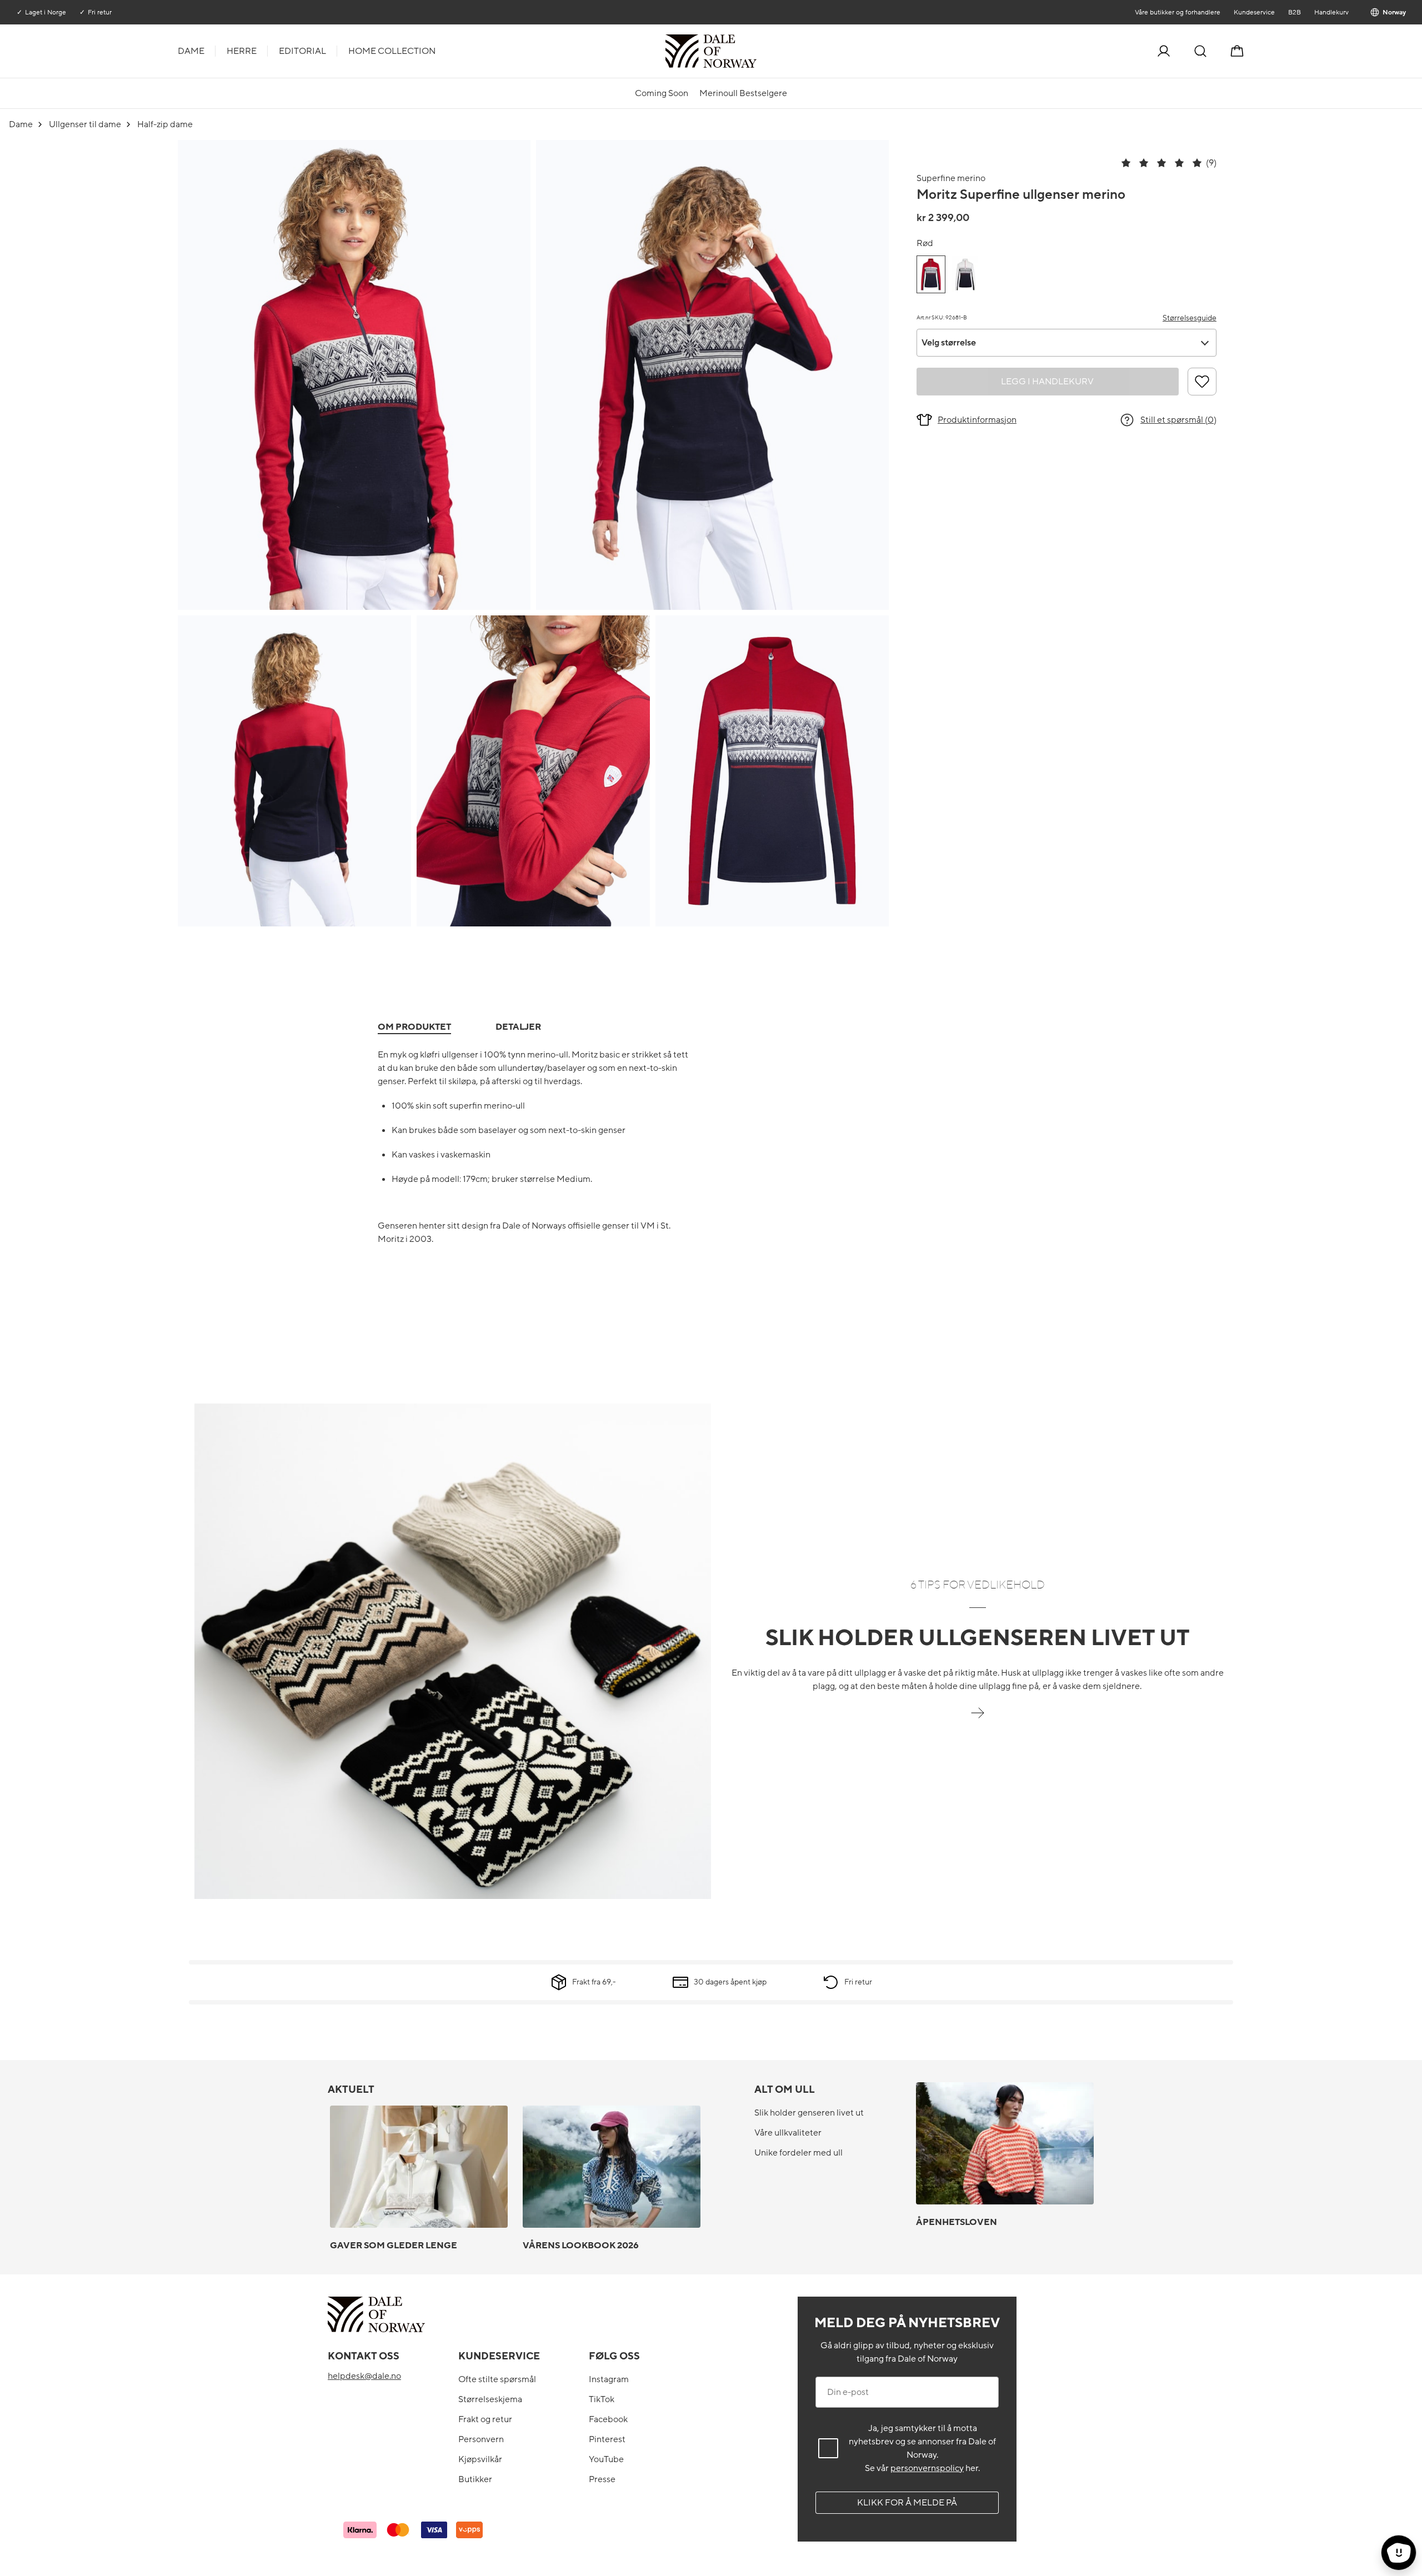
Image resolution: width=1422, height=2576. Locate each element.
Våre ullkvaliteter (788, 2133)
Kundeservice (1254, 12)
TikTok (602, 2399)
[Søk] (1200, 51)
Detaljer (518, 1027)
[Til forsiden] (755, 51)
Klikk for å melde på (907, 2503)
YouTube (606, 2459)
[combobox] (1066, 343)
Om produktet (414, 1027)
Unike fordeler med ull (798, 2153)
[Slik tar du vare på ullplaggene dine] (978, 1719)
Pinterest (607, 2439)
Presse (602, 2479)
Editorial (302, 51)
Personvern (481, 2439)
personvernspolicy (927, 2468)
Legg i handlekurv (1047, 382)
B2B (1294, 12)
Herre (242, 51)
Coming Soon (662, 93)
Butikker (475, 2479)
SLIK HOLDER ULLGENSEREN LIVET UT (978, 1638)
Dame (191, 51)
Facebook (608, 2419)
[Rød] (931, 274)
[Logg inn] (1164, 51)
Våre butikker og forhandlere (1177, 12)
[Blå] (965, 274)
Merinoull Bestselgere (743, 93)
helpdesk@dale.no (364, 2376)
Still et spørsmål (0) (1178, 420)
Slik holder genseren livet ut (809, 2113)
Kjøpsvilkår (480, 2459)
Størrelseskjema (490, 2399)
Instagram (609, 2379)
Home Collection (392, 51)
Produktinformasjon (977, 420)
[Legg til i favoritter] (1202, 382)
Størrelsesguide (1190, 318)
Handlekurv (1331, 12)
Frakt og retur (485, 2419)
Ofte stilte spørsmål (497, 2379)
